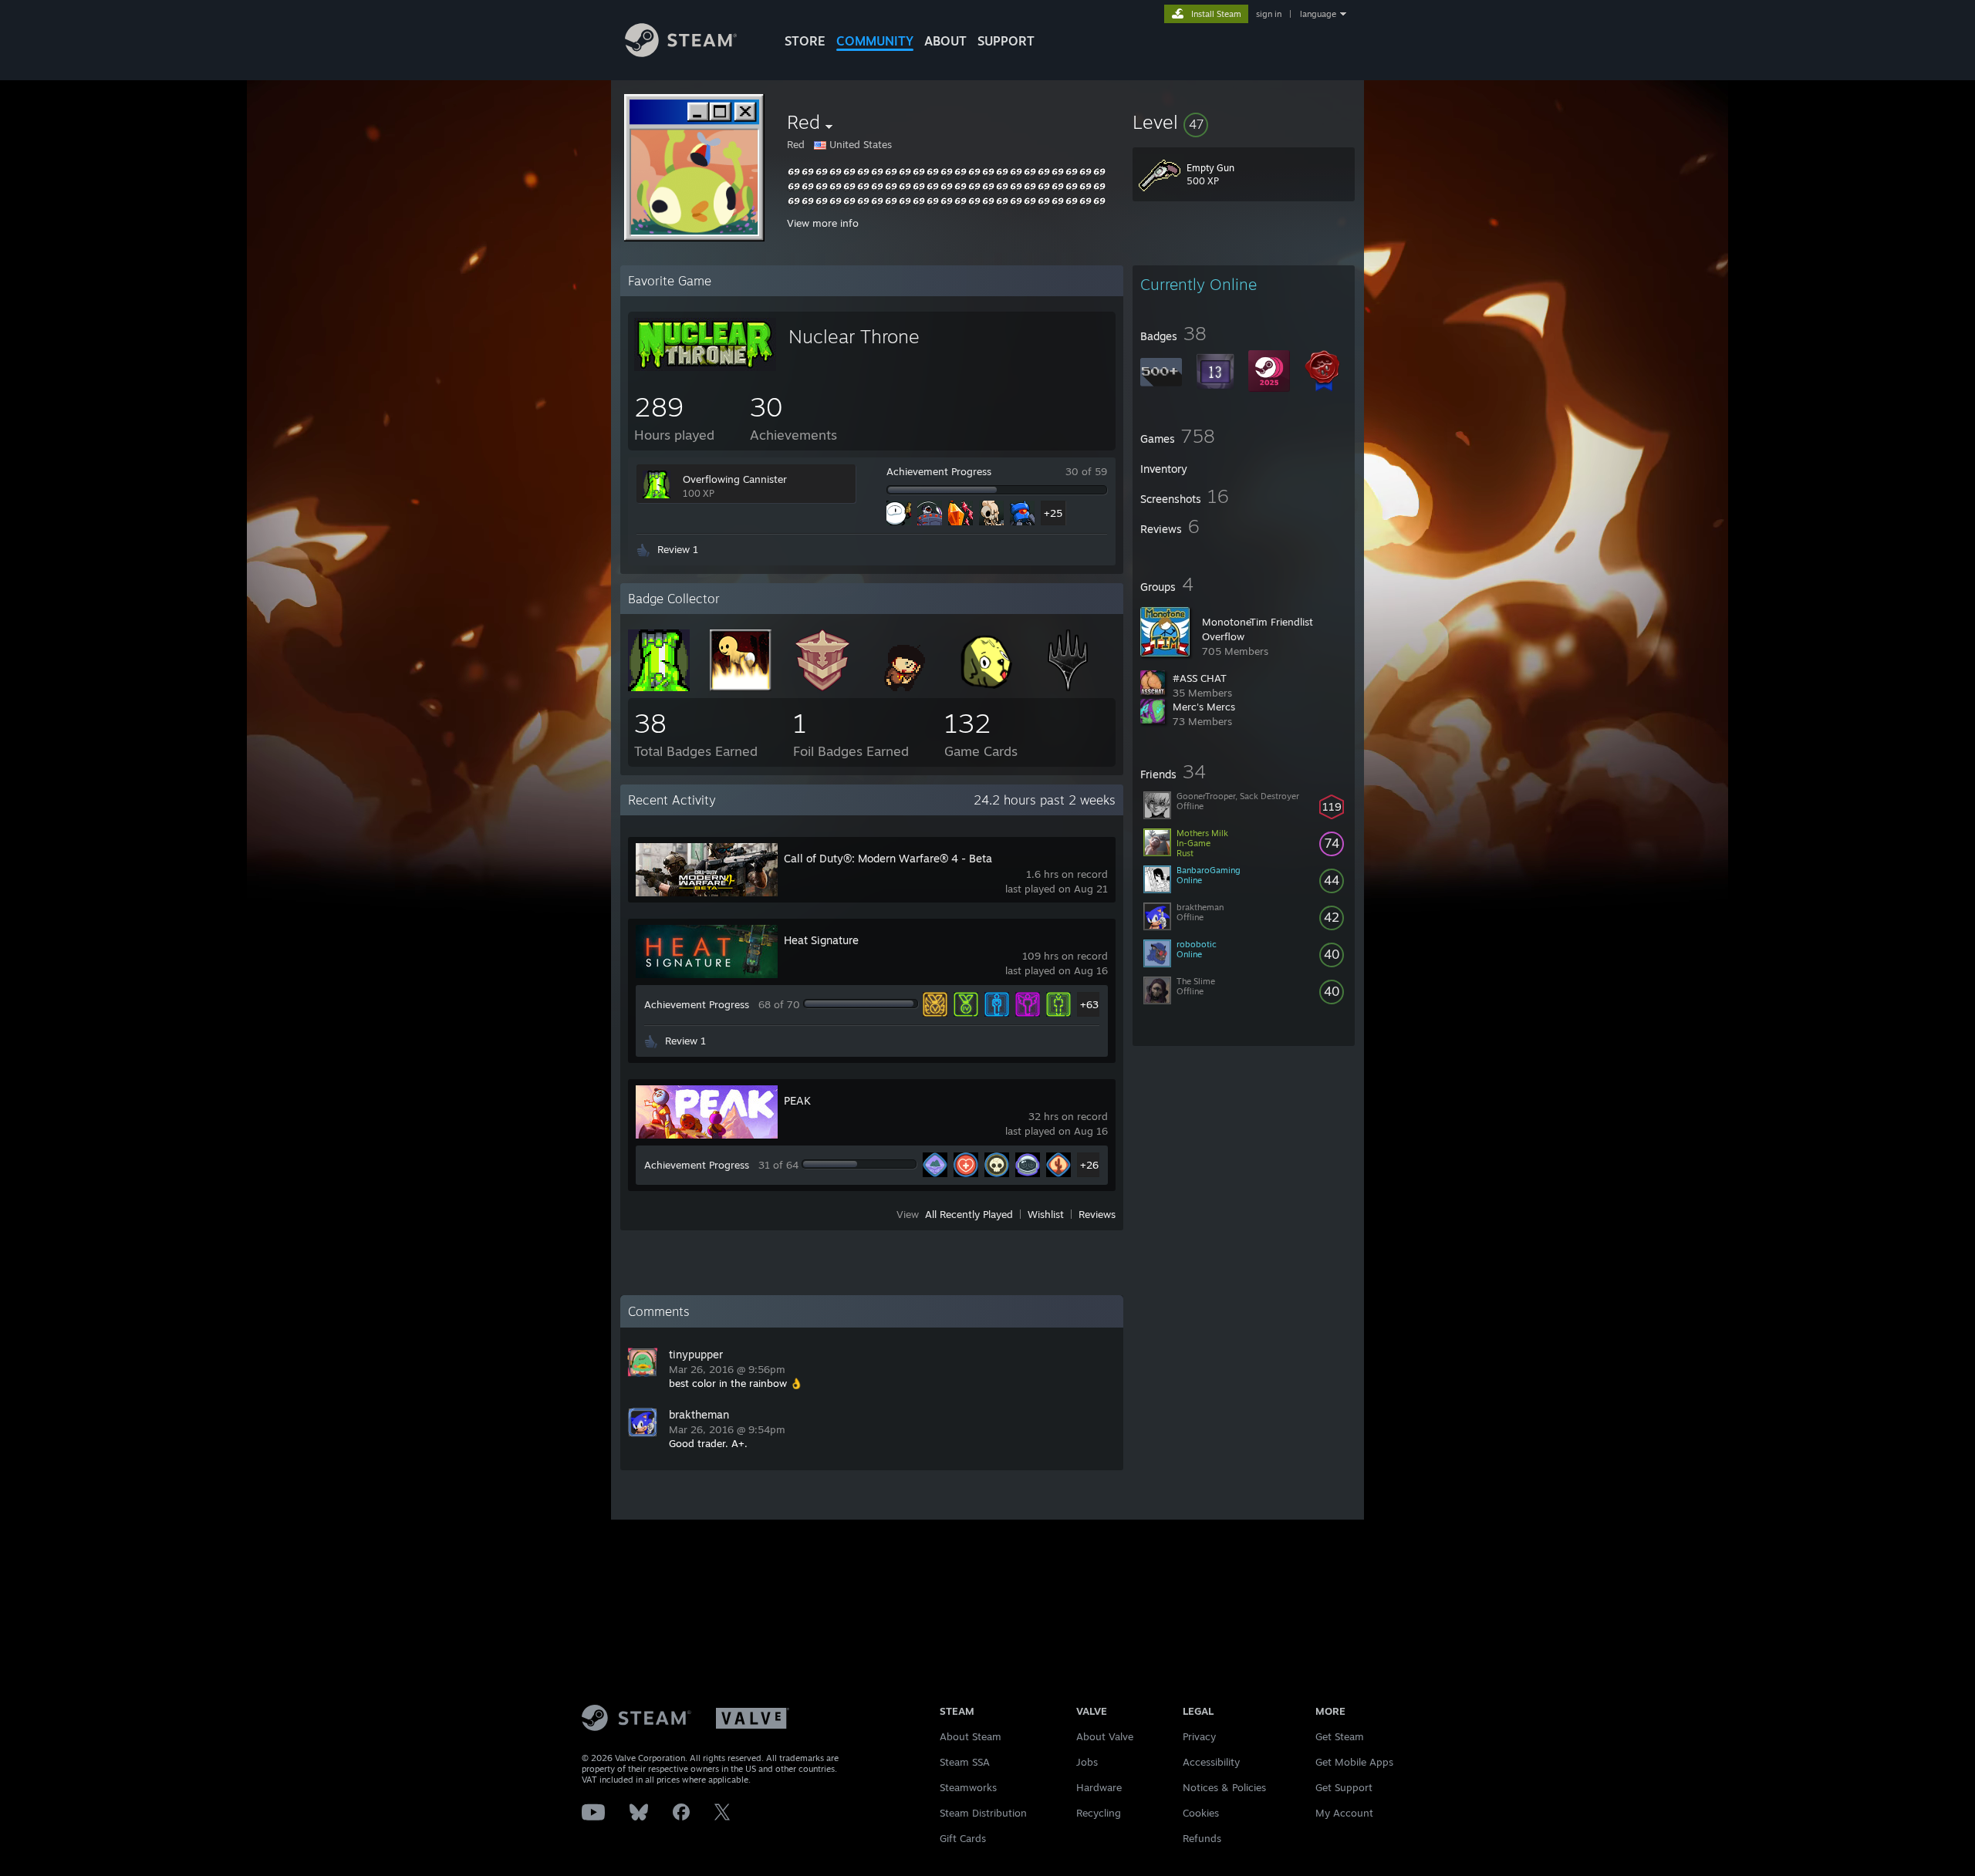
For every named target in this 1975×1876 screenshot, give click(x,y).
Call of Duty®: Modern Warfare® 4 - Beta (888, 858)
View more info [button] (823, 223)
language (1318, 14)
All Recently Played (969, 1214)
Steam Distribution (983, 1813)
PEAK (797, 1100)
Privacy (1199, 1736)
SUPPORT (1006, 41)
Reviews (1097, 1214)
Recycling (1099, 1813)
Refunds (1202, 1838)
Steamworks (968, 1787)
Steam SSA (965, 1762)
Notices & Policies (1224, 1787)
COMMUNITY (875, 41)
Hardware (1099, 1787)
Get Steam (1340, 1736)
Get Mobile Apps (1354, 1762)
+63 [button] (1089, 1004)
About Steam (971, 1736)
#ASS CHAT (1200, 678)
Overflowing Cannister (735, 479)
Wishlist (1046, 1214)
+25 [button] (1053, 513)
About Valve (1105, 1736)
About (945, 41)
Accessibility (1211, 1762)
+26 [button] (1089, 1165)
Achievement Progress (939, 471)
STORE (805, 41)
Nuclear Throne (854, 336)
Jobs (1087, 1762)
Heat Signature (821, 940)
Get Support (1344, 1787)
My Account (1344, 1813)
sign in (1269, 14)
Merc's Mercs (1204, 707)
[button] (1244, 122)
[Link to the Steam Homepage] (681, 53)
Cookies (1201, 1813)
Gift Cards (963, 1838)
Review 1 (678, 549)
